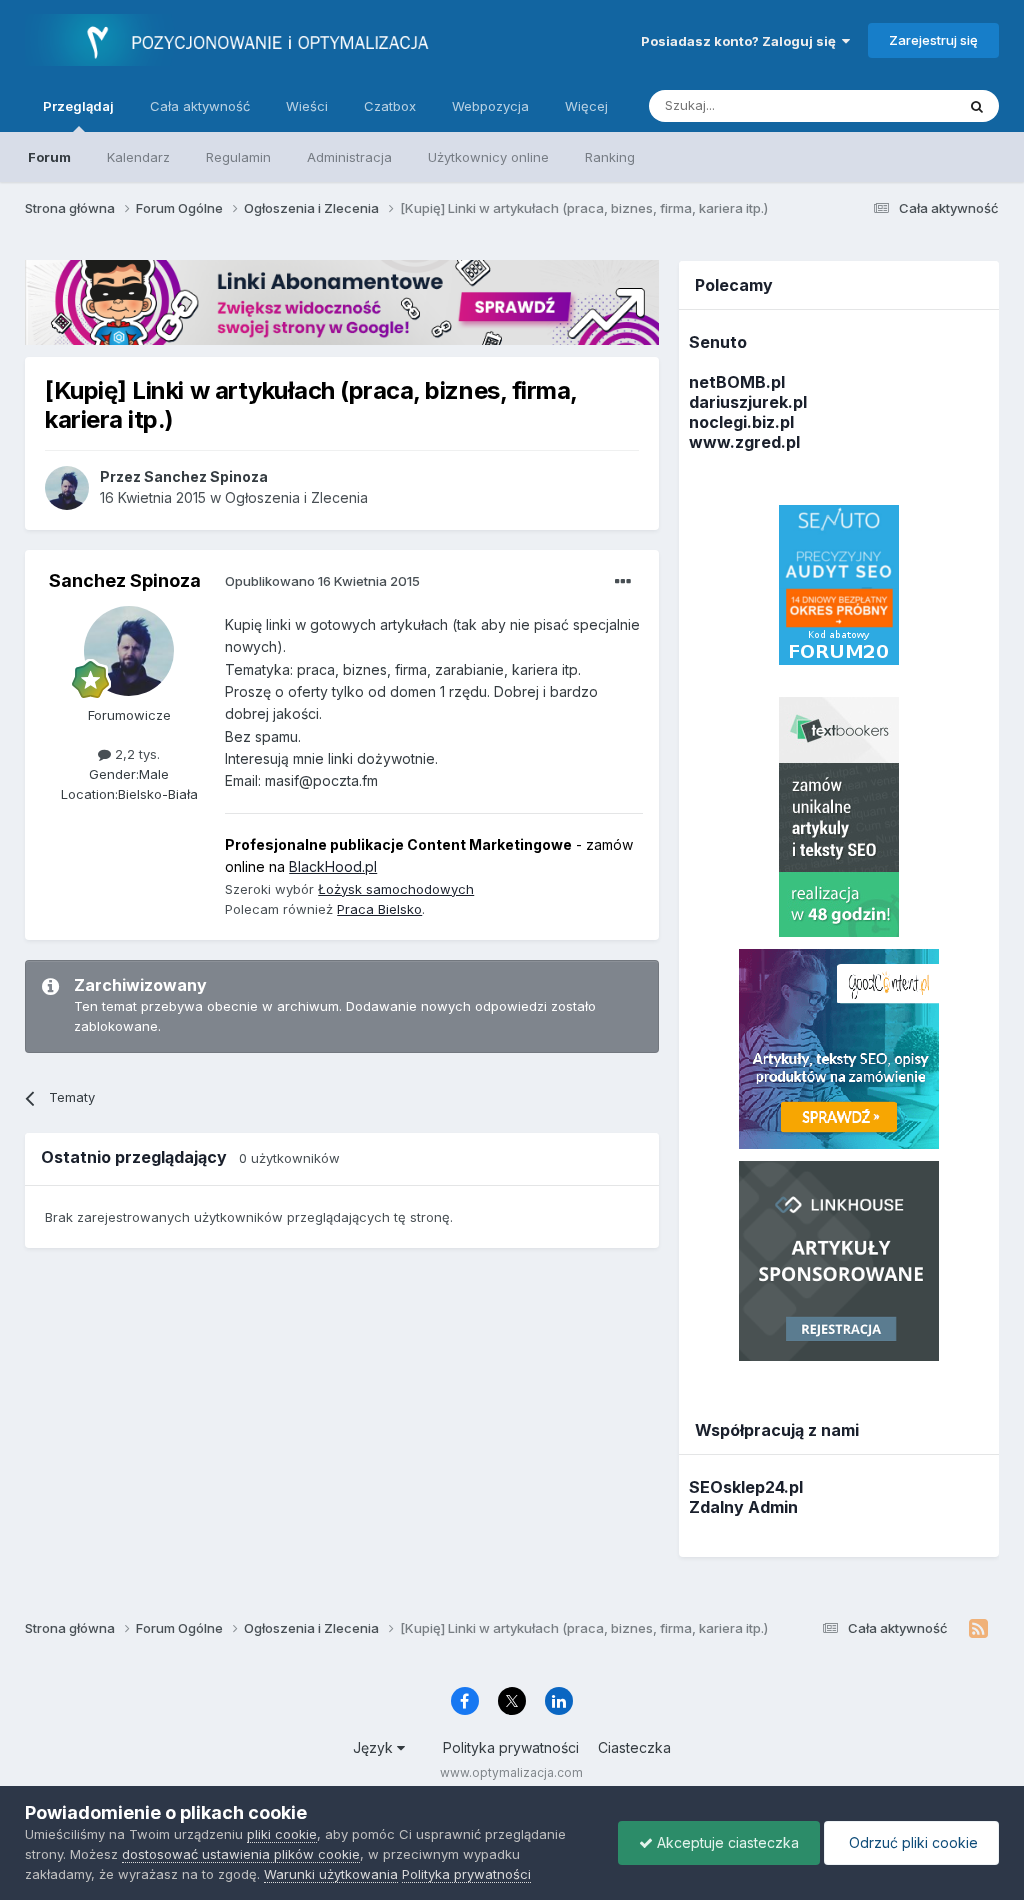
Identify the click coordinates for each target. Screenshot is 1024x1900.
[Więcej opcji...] (623, 582)
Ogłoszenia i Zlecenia (296, 497)
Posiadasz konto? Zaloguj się (741, 41)
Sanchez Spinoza (125, 580)
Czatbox (390, 106)
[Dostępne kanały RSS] (978, 1629)
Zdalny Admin (743, 1507)
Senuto (718, 342)
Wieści (307, 106)
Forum (49, 157)
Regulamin (238, 157)
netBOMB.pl (737, 382)
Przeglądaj (78, 106)
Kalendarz (138, 157)
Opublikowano (322, 581)
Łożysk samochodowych (396, 889)
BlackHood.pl (333, 866)
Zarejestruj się (933, 40)
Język (375, 1747)
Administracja (349, 157)
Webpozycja (490, 106)
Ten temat (898, 105)
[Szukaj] (977, 106)
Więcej (586, 106)
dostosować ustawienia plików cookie (241, 1854)
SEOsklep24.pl (746, 1487)
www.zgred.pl (744, 442)
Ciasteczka (634, 1747)
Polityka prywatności (511, 1747)
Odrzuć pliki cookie (911, 1842)
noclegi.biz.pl (741, 422)
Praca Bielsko (379, 909)
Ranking (610, 157)
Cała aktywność (200, 106)
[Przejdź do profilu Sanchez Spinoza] (67, 488)
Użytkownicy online (488, 157)
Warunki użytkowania (331, 1874)
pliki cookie (282, 1834)
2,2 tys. (135, 754)
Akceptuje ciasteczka (726, 1842)
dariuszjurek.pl (748, 402)
